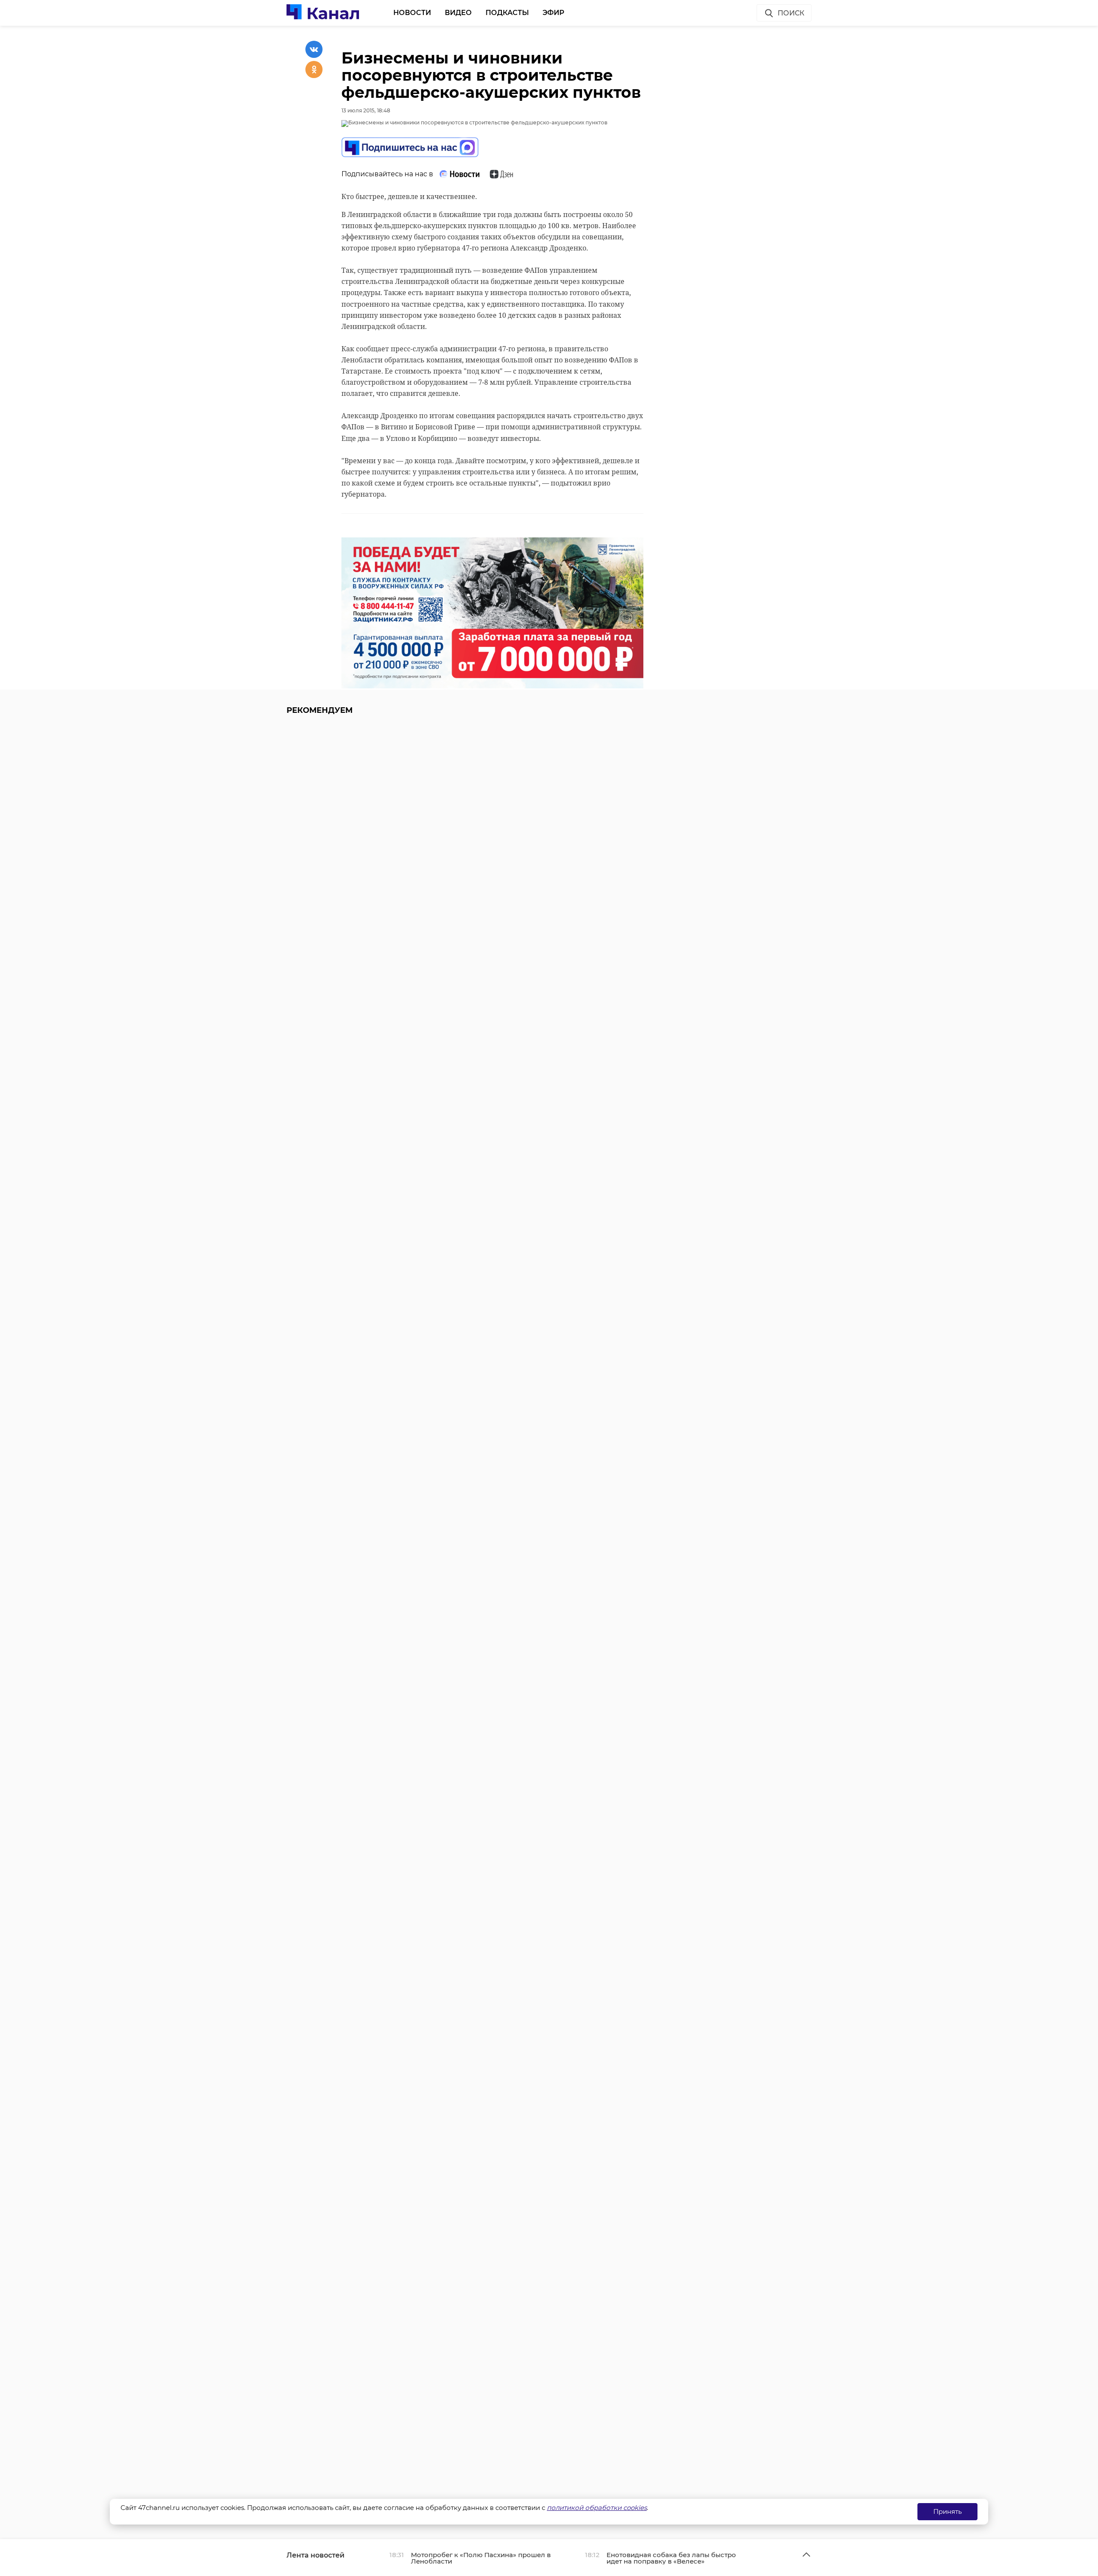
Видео (458, 13)
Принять (947, 2511)
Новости (412, 13)
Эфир (554, 13)
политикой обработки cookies (597, 2508)
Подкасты (507, 13)
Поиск (791, 13)
